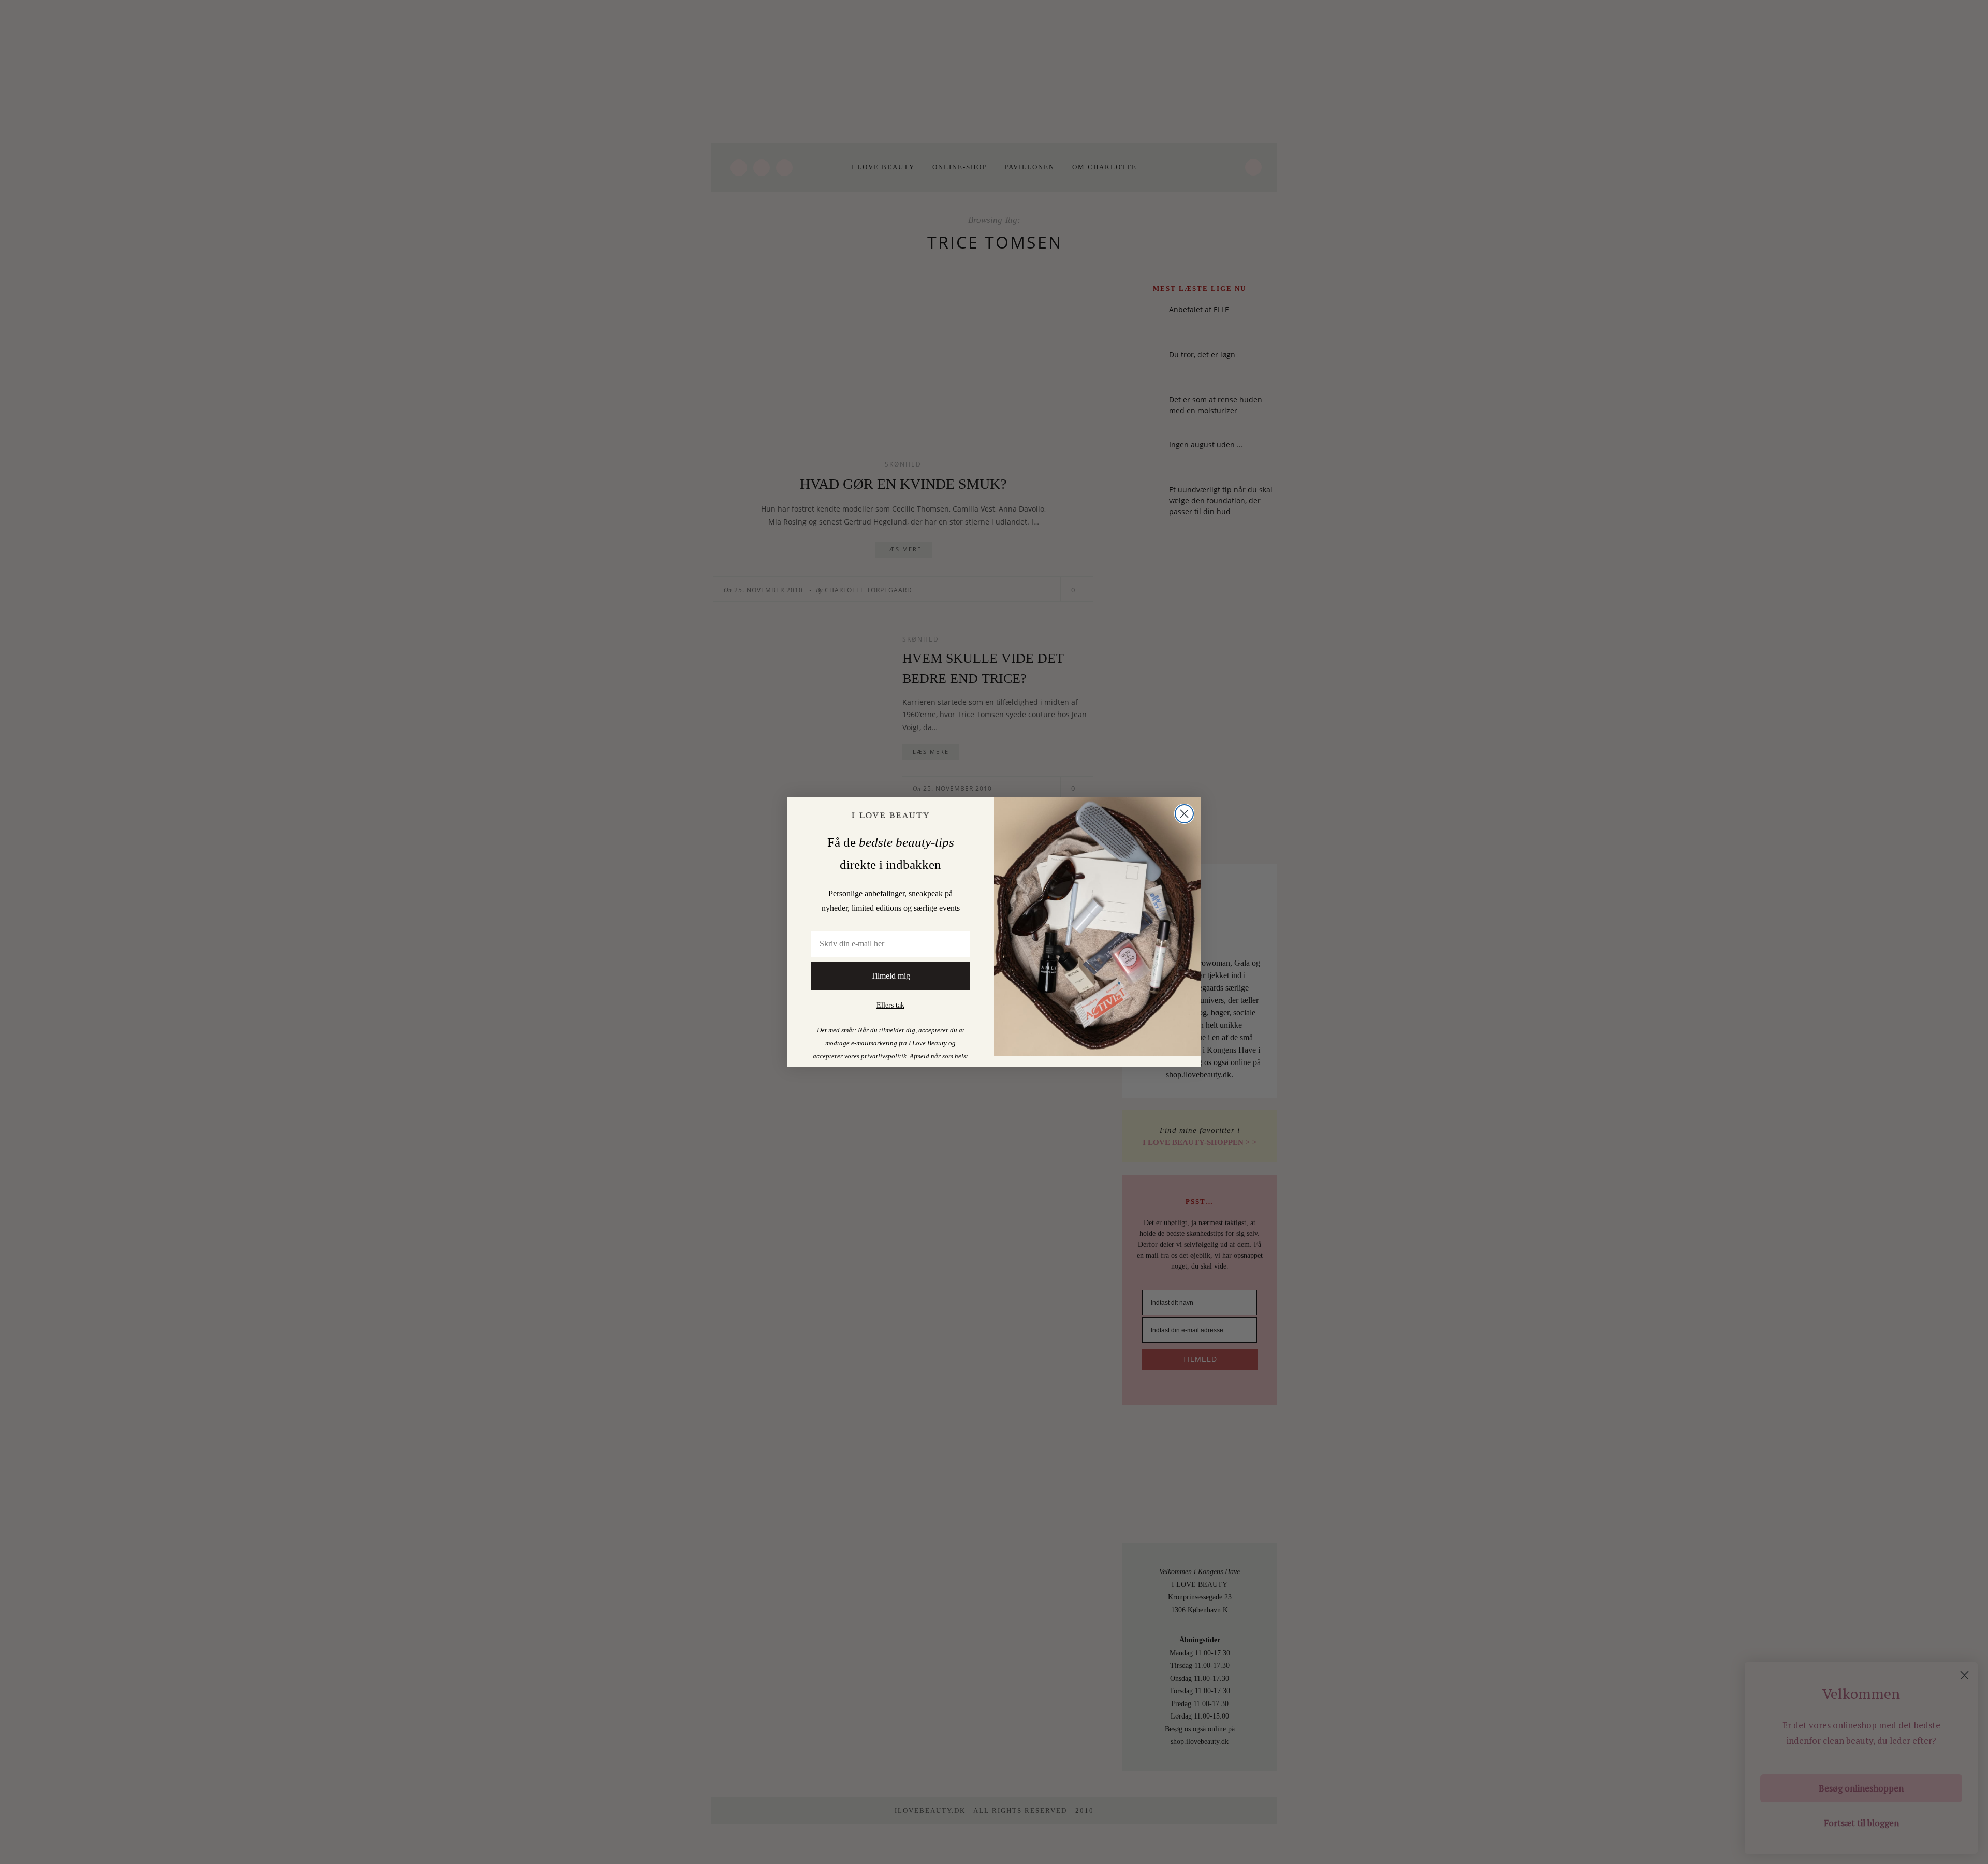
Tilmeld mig (890, 976)
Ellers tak (890, 1005)
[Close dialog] (1184, 814)
